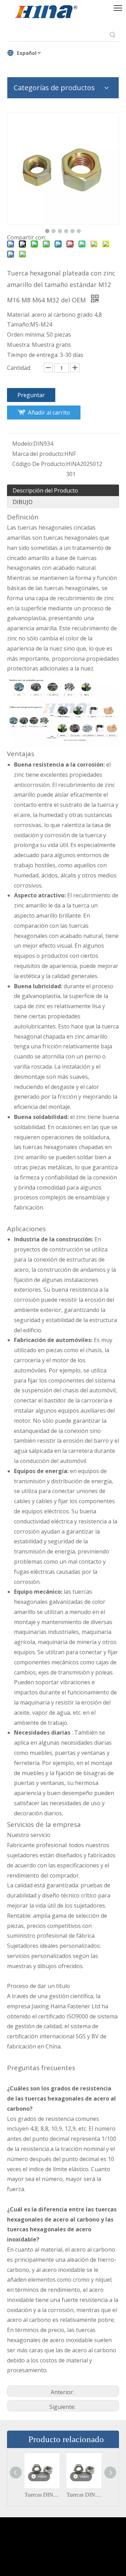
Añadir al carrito (49, 412)
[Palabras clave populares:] (113, 35)
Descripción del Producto (45, 490)
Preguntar (31, 395)
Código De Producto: (39, 464)
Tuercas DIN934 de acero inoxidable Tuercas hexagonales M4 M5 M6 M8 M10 (42, 2495)
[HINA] (46, 13)
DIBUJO (23, 502)
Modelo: (23, 444)
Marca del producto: (38, 454)
